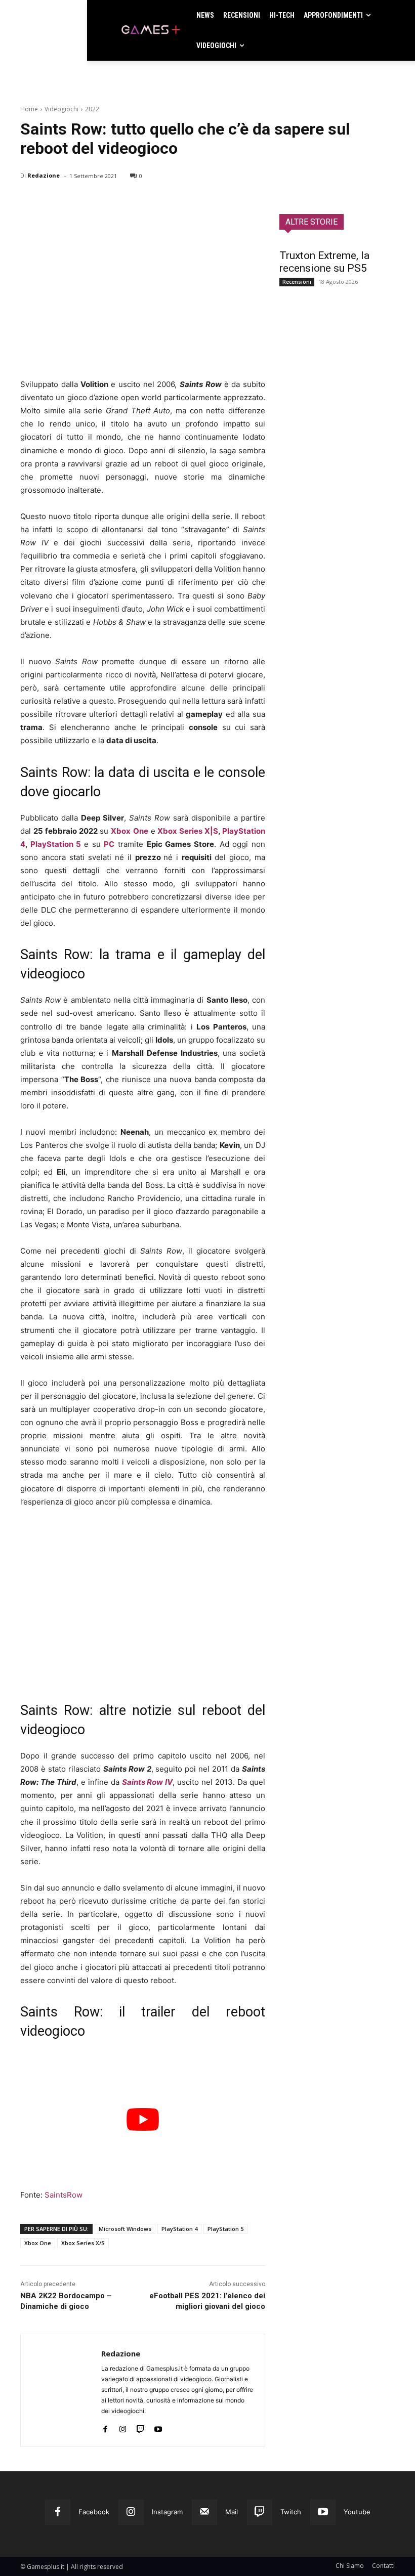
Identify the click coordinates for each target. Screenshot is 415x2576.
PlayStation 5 (56, 844)
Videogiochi (61, 109)
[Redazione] (61, 2390)
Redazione (44, 175)
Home (29, 109)
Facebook (94, 2512)
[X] (54, 202)
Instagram (167, 2512)
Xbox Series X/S (83, 2243)
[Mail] (204, 2512)
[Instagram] (123, 2427)
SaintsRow (64, 2195)
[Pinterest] (77, 202)
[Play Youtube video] (143, 2120)
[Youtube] (158, 2427)
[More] (147, 202)
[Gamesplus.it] (150, 30)
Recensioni (297, 282)
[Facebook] (30, 202)
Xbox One (129, 831)
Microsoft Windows (125, 2229)
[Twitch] (140, 2427)
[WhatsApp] (100, 202)
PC (109, 844)
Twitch (291, 2512)
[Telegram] (123, 202)
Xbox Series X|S (188, 831)
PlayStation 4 (179, 2229)
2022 (92, 109)
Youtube (357, 2512)
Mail (232, 2512)
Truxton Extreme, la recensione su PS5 (324, 262)
